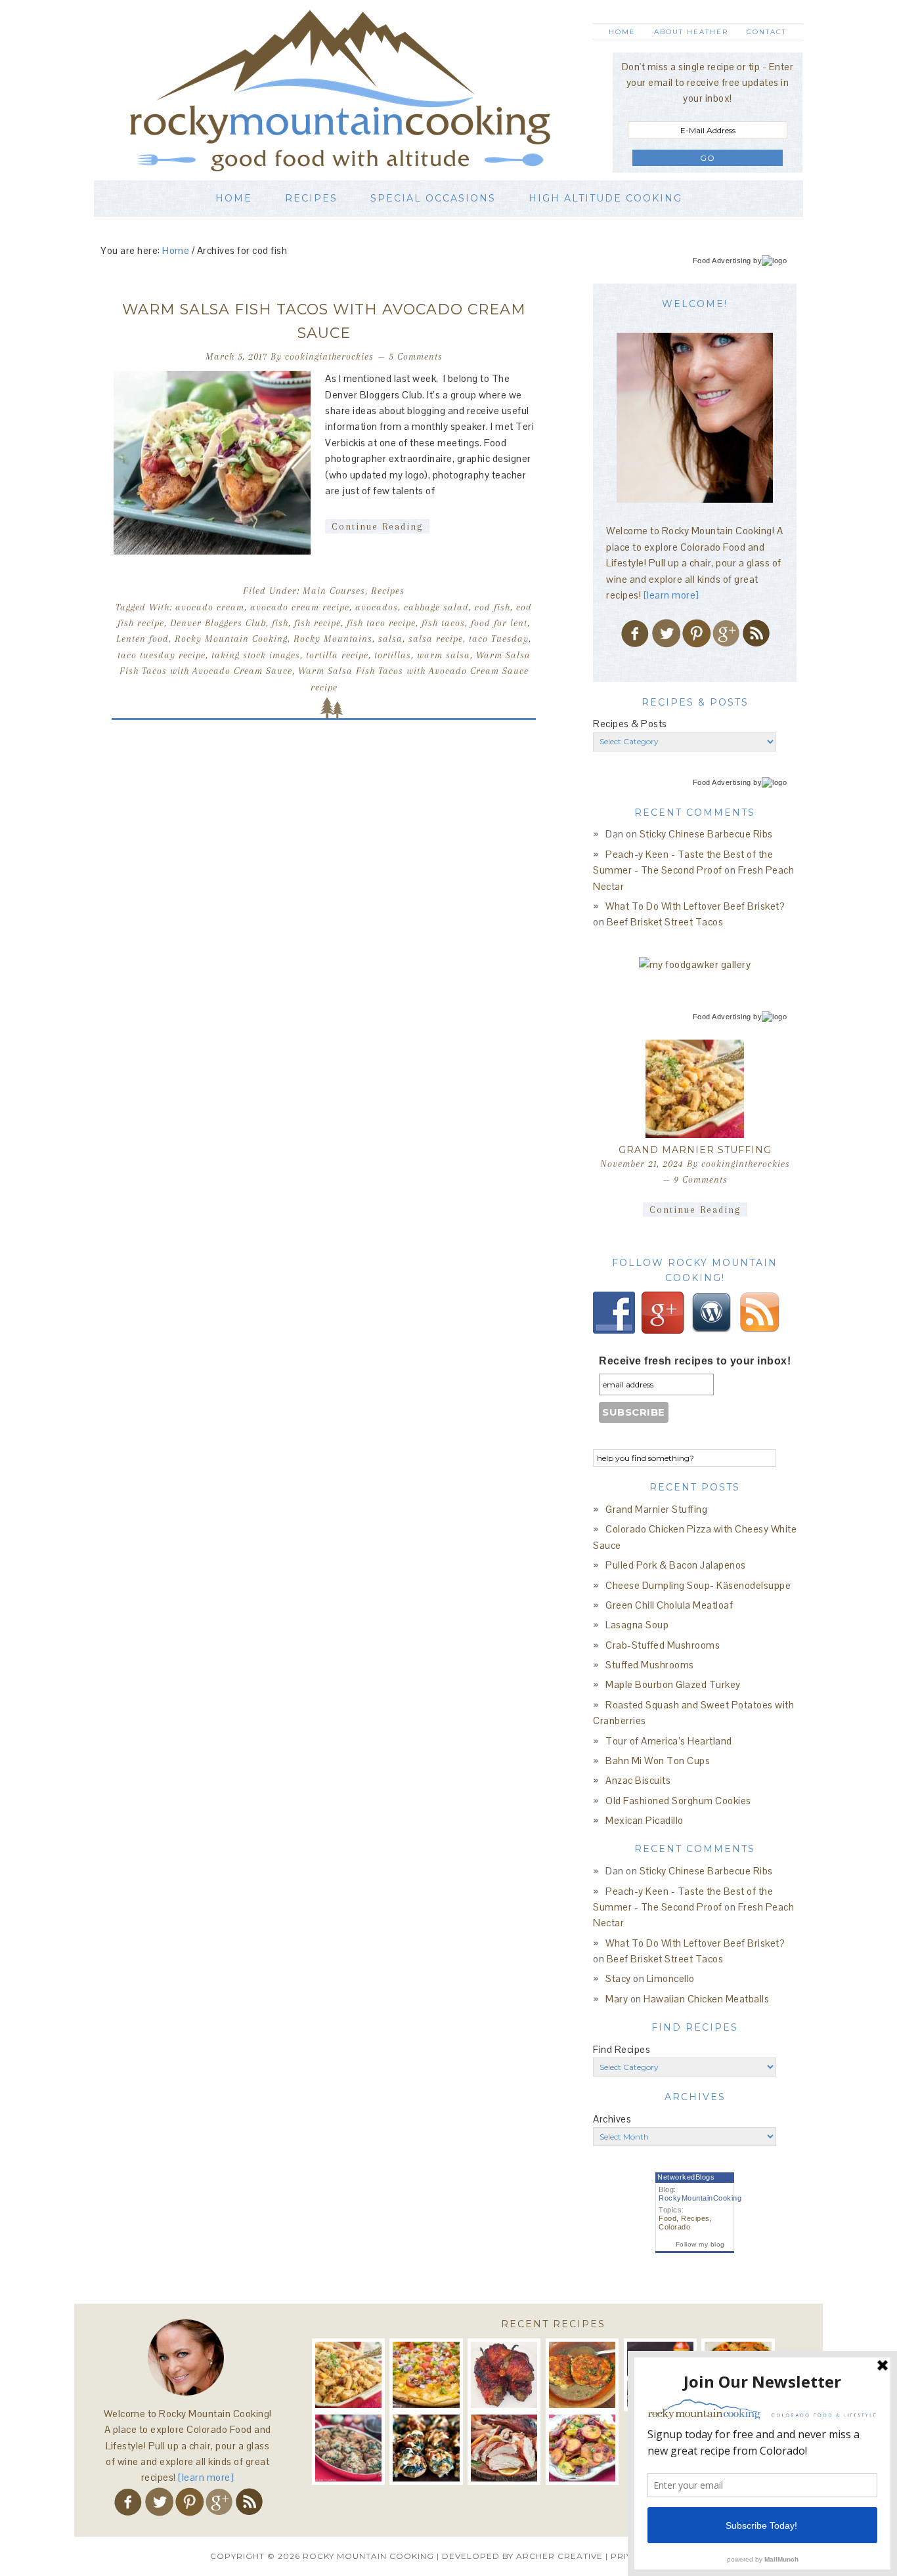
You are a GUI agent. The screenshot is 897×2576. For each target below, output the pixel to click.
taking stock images (256, 655)
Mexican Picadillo (645, 1820)
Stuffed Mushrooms (650, 1665)
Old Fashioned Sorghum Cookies (678, 1801)
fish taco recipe (381, 623)
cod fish (492, 607)
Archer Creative (559, 2556)
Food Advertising (722, 261)
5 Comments (416, 356)
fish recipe (317, 623)
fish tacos (443, 623)
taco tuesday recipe (162, 655)
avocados (377, 607)
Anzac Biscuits (638, 1780)
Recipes (388, 591)
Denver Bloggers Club (218, 623)
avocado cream (210, 607)
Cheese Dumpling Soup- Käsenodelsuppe (698, 1585)
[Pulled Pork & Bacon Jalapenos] (504, 2375)
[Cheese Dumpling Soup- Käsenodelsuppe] (582, 2375)
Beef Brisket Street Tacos (665, 922)
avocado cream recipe (300, 607)
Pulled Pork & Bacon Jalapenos (676, 1565)
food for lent (499, 623)
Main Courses (334, 591)
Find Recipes (622, 2049)
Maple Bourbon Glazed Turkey (673, 1684)
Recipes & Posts (630, 724)
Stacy (618, 1978)
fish (280, 623)
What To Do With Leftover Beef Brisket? (695, 906)
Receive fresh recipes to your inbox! (695, 1361)
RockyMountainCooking (700, 2198)
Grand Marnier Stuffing (695, 1150)
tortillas (393, 655)
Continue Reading (377, 526)
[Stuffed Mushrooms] (426, 2448)
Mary (617, 1999)
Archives (612, 2119)
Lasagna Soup (637, 1625)
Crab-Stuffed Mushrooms (663, 1645)
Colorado (674, 2227)
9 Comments (701, 1179)
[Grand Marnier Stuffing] (695, 1089)
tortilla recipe (337, 655)
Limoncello (671, 1978)
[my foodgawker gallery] (695, 964)
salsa (390, 639)
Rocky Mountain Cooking (360, 90)
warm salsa (444, 655)
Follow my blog (700, 2244)
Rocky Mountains (333, 639)
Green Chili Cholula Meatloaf (669, 1605)
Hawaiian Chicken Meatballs (706, 1999)
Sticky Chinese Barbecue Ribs (706, 834)
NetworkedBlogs (686, 2177)
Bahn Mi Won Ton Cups (658, 1761)
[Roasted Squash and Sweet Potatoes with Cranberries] (582, 2448)
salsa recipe (436, 639)
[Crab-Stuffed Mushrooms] (348, 2448)
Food (667, 2218)
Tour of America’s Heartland (669, 1741)
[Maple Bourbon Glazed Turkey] (504, 2448)
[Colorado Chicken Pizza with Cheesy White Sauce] (426, 2375)
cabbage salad (436, 607)
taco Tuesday (499, 639)
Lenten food (142, 639)
